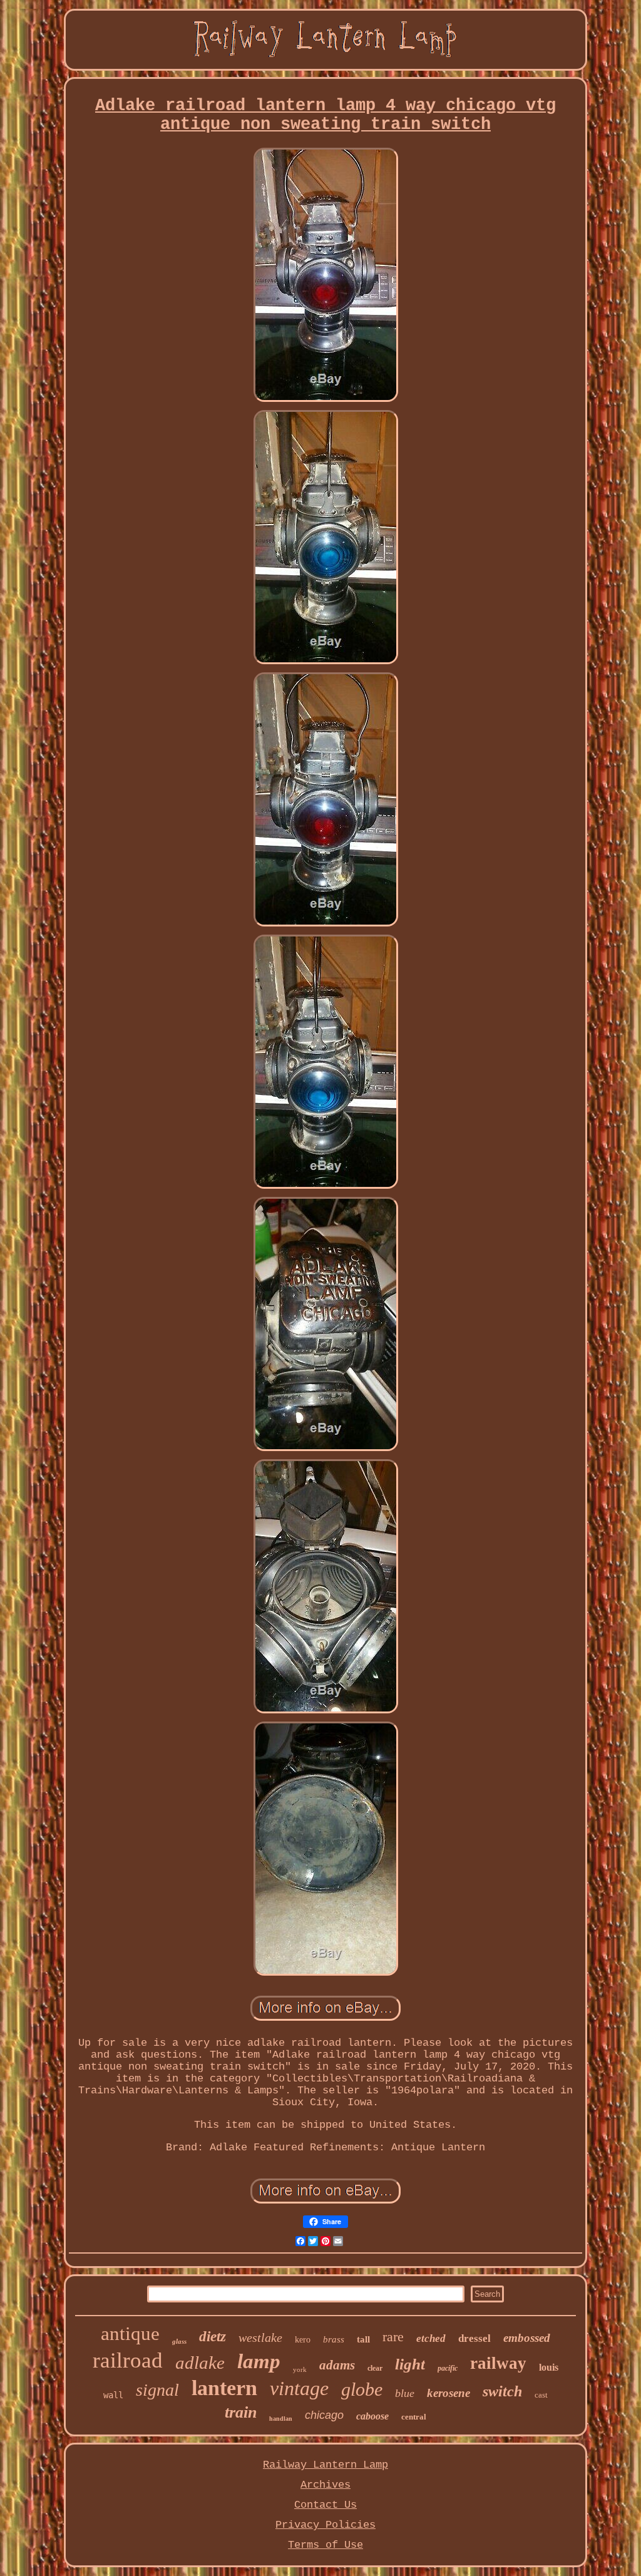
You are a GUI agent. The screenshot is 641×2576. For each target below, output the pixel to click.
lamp (259, 2361)
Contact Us (326, 2505)
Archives (326, 2485)
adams (337, 2365)
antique (130, 2333)
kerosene (449, 2393)
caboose (372, 2416)
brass (334, 2339)
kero (303, 2340)
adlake (200, 2363)
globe (362, 2389)
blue (405, 2393)
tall (363, 2339)
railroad (128, 2360)
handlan (281, 2419)
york (300, 2369)
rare (393, 2337)
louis (549, 2367)
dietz (213, 2337)
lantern (224, 2388)
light (410, 2364)
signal (157, 2390)
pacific (448, 2368)
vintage (299, 2388)
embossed (527, 2338)
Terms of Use (326, 2545)
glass (179, 2341)
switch (502, 2391)
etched (431, 2338)
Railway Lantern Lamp (326, 2465)
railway (498, 2363)
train (241, 2412)
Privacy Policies (326, 2525)
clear (375, 2368)
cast (541, 2395)
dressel (474, 2338)
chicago (324, 2415)
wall (113, 2395)
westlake (260, 2337)
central (414, 2417)
